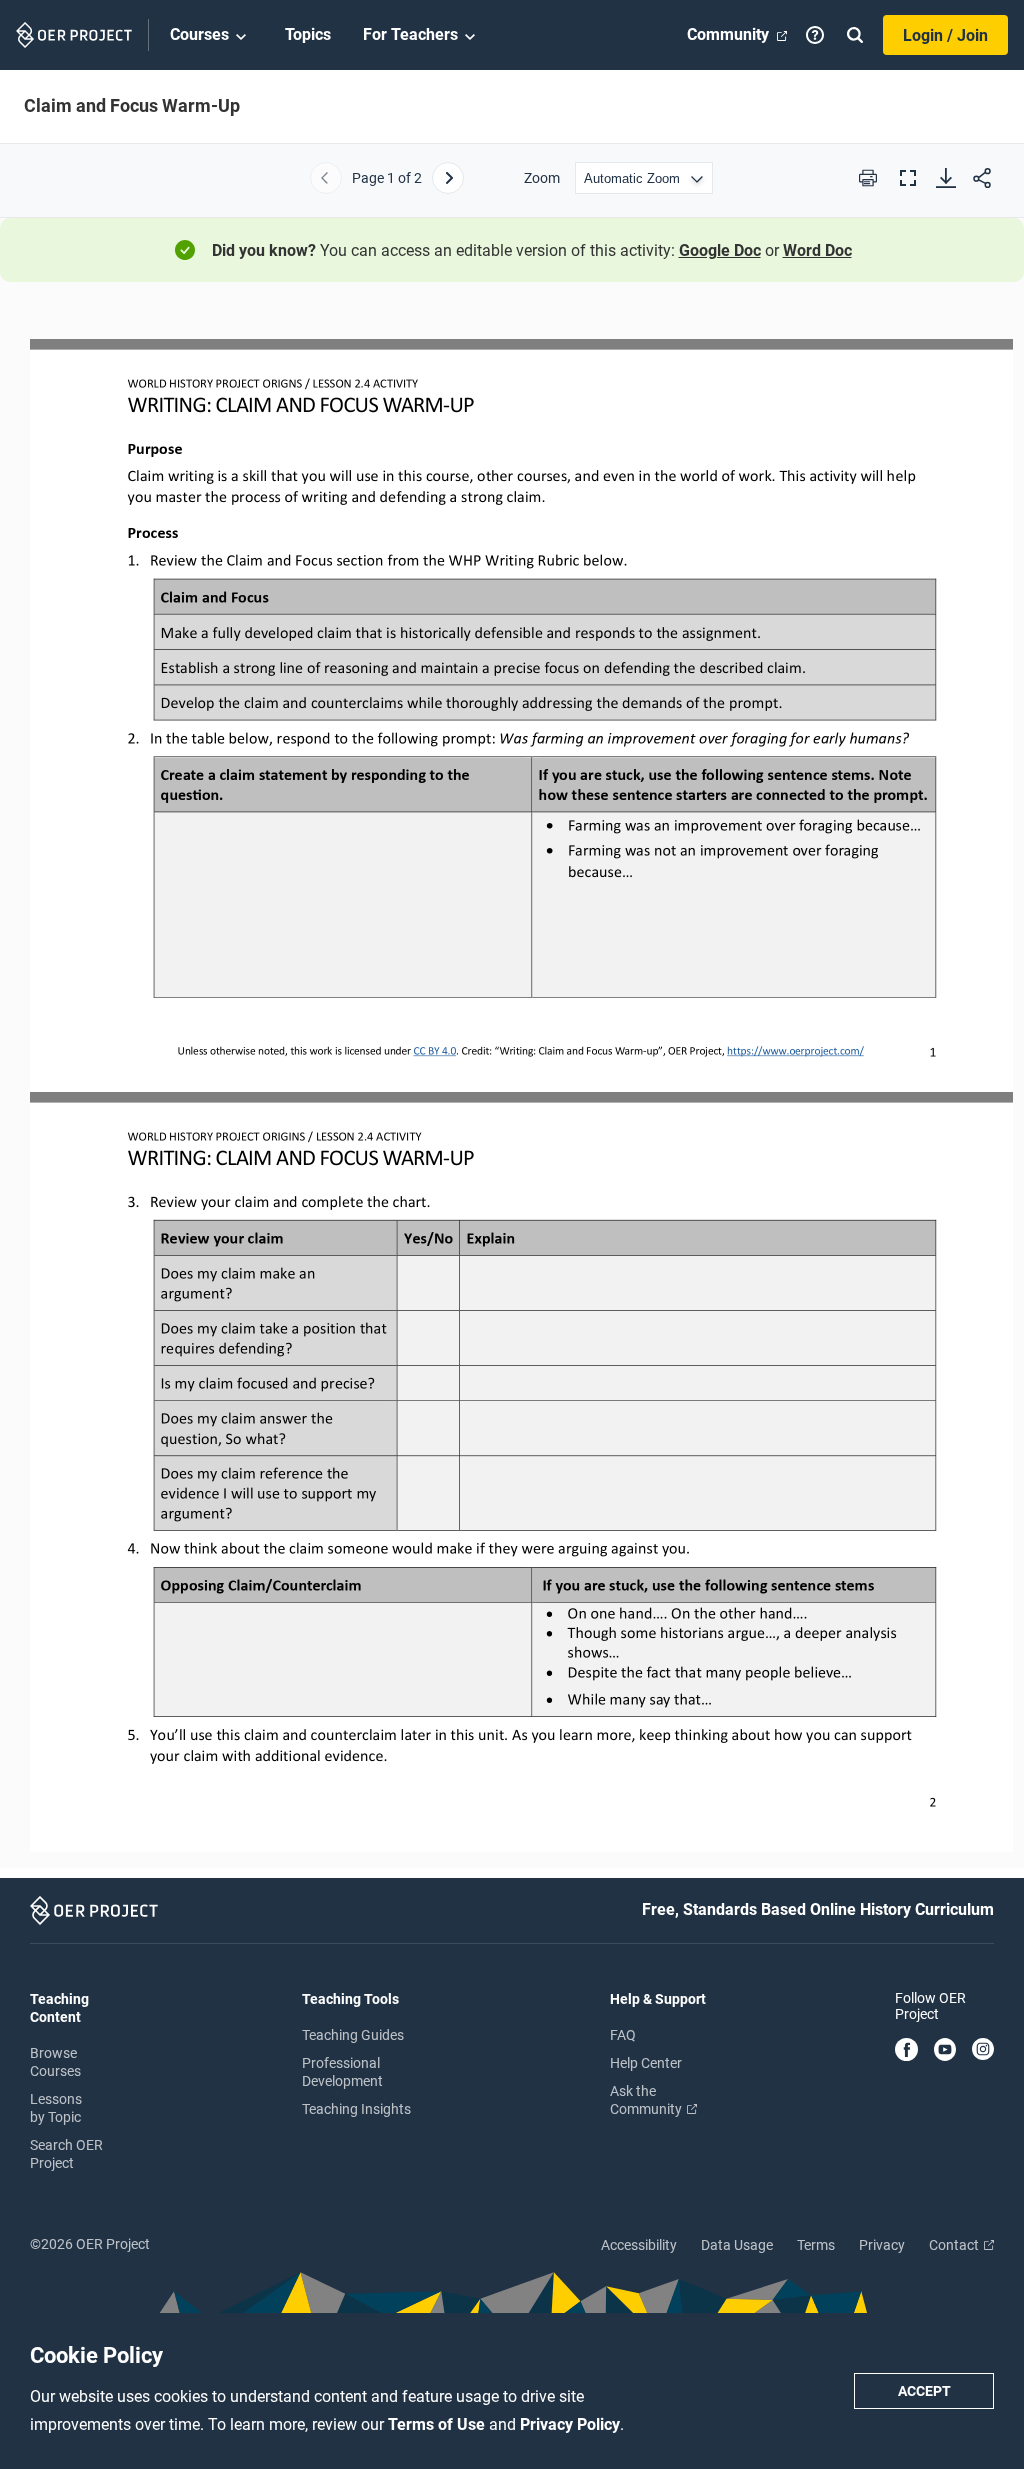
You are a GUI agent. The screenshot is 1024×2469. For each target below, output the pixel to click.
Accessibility (639, 2245)
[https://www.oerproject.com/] (795, 1050)
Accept (924, 2391)
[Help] (815, 35)
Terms (816, 2245)
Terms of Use (438, 2424)
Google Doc (720, 250)
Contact (955, 2245)
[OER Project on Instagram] (983, 2051)
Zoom (542, 178)
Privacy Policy (570, 2424)
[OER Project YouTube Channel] (945, 2051)
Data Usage (737, 2245)
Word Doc (817, 250)
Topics (308, 34)
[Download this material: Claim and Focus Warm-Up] (946, 178)
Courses (199, 34)
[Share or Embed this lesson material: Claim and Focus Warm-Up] (982, 178)
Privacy (882, 2245)
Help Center (646, 2063)
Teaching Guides (353, 2035)
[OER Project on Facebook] (906, 2051)
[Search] (855, 35)
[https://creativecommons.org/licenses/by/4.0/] (434, 1050)
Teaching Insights (356, 2109)
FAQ (623, 2035)
